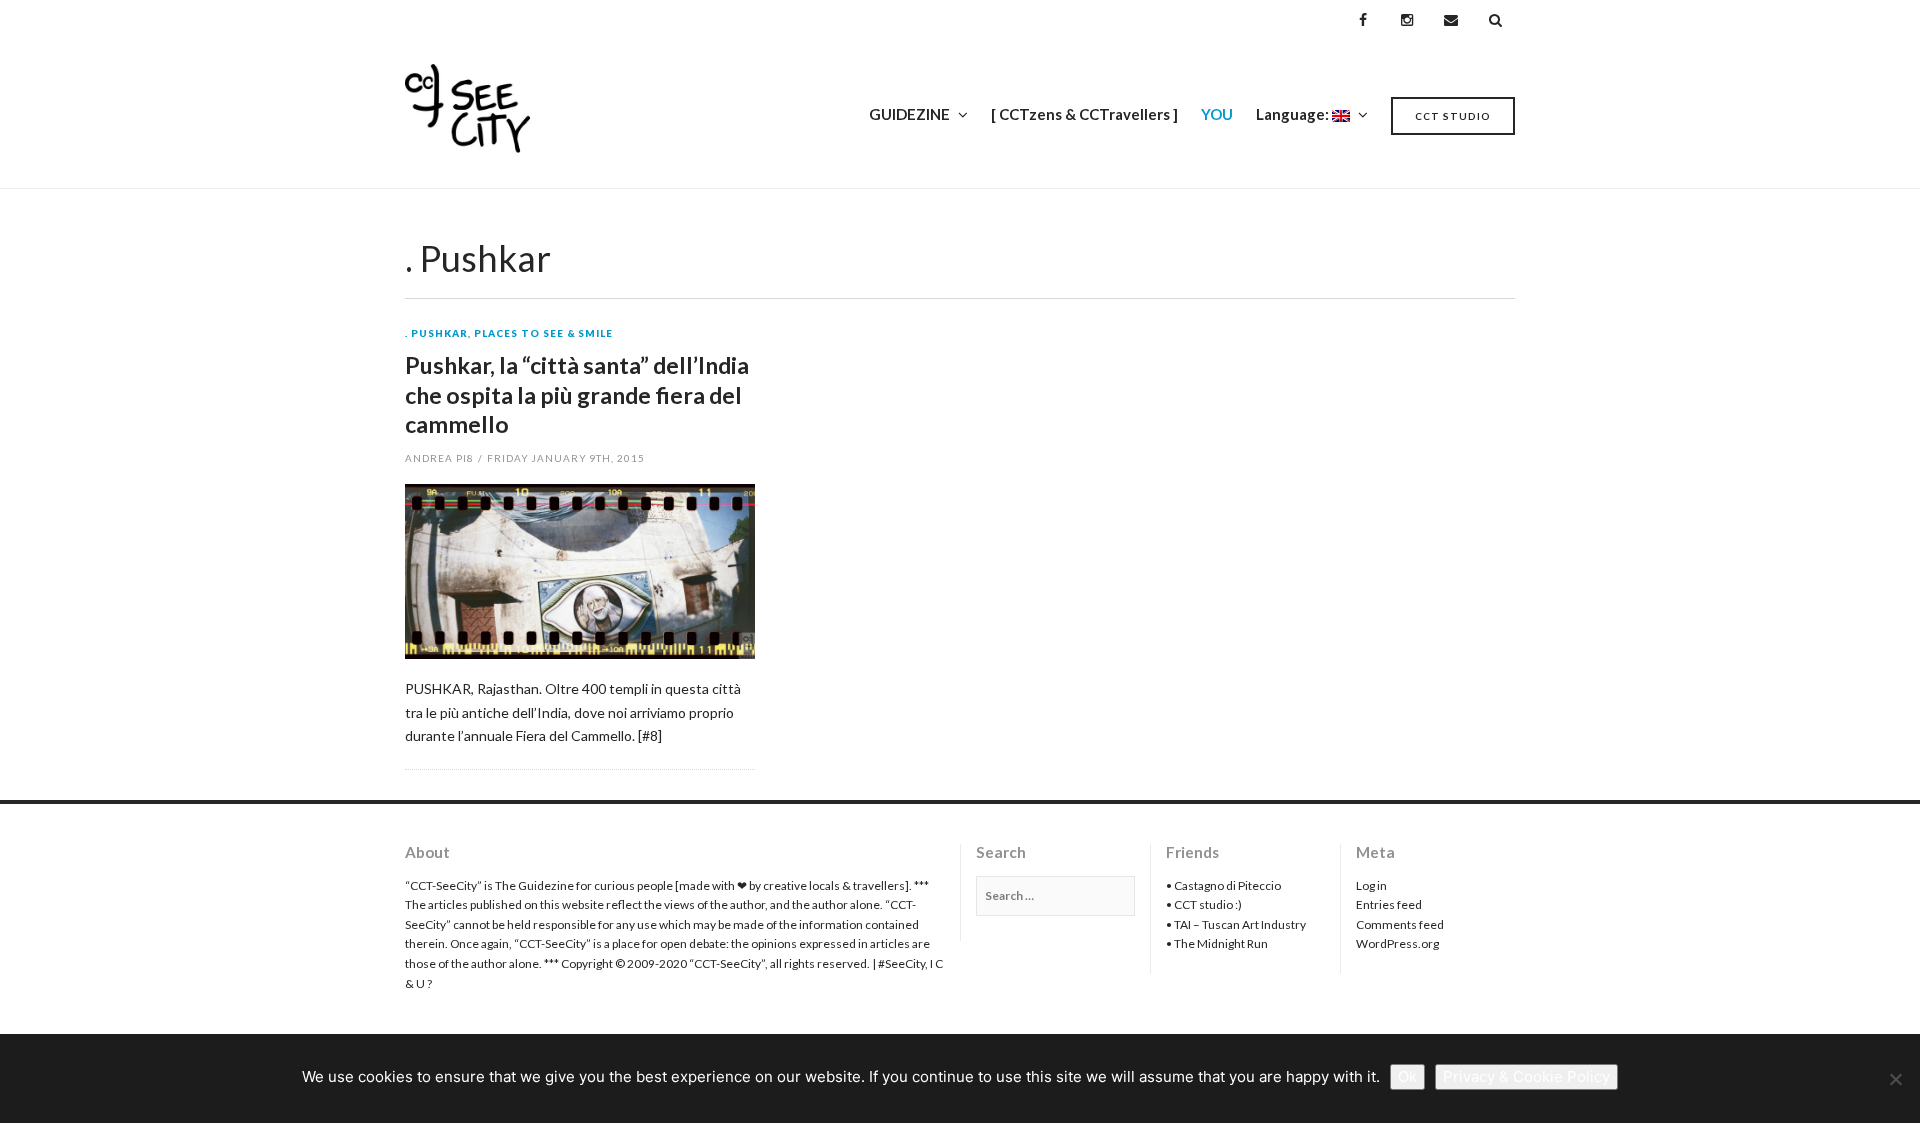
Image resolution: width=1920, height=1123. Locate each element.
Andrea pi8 (439, 458)
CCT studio (1453, 116)
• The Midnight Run (1217, 943)
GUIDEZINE (909, 114)
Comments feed (1400, 924)
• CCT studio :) (1204, 904)
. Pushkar (436, 334)
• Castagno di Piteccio (1223, 885)
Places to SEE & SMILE (544, 334)
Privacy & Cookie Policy (1526, 1076)
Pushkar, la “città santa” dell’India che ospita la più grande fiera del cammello (577, 395)
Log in (1371, 885)
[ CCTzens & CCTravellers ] (1084, 114)
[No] (1895, 1079)
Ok (1407, 1076)
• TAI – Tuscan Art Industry (1236, 924)
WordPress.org (1397, 943)
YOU (1217, 114)
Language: (1294, 114)
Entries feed (1389, 904)
